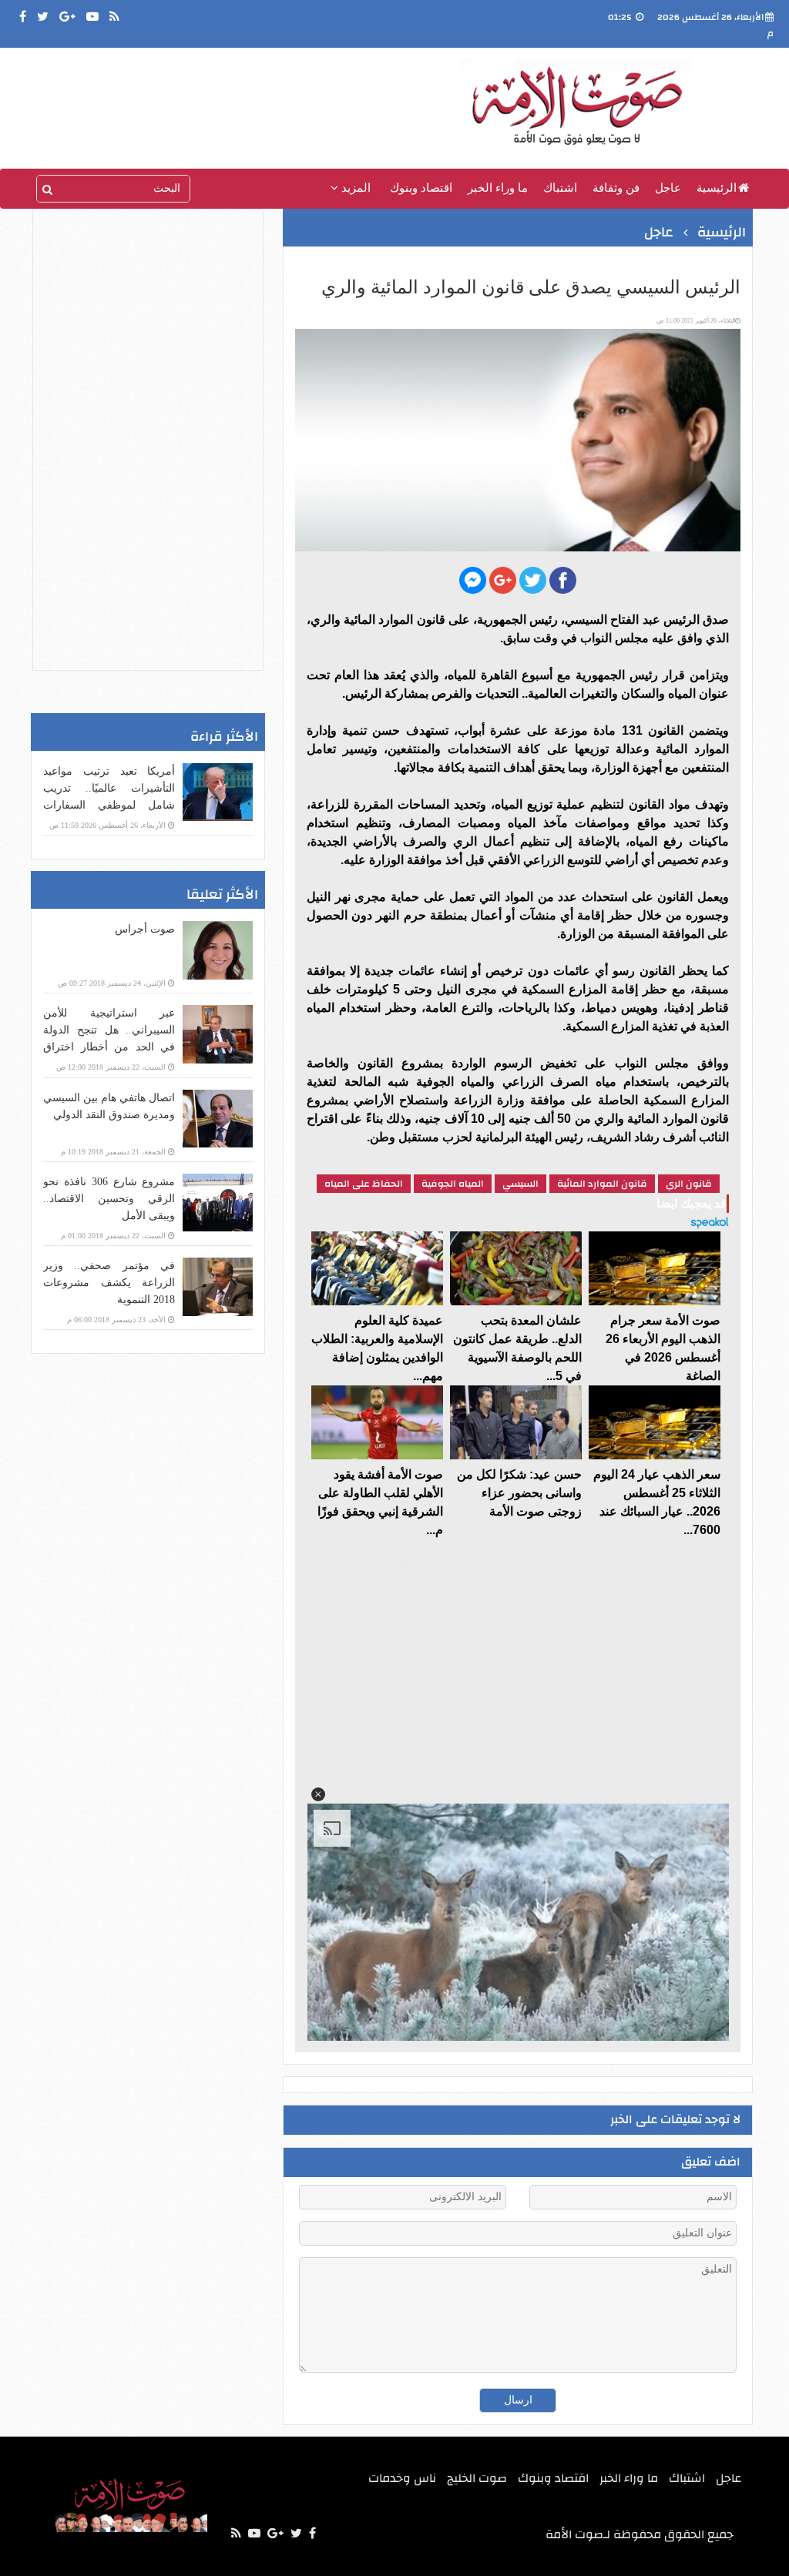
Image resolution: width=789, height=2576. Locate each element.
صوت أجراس (145, 929)
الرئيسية (717, 188)
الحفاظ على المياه (364, 1184)
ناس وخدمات (402, 2478)
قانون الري (689, 1184)
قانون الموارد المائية (602, 1184)
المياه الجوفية (453, 1184)
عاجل (668, 188)
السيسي (520, 1184)
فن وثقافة (616, 188)
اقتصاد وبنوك (421, 188)
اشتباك (560, 188)
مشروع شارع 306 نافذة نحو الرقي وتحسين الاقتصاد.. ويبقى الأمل (109, 1199)
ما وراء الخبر (498, 188)
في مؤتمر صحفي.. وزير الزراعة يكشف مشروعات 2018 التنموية (109, 1283)
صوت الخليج (477, 2478)
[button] (317, 1794)
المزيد (354, 188)
